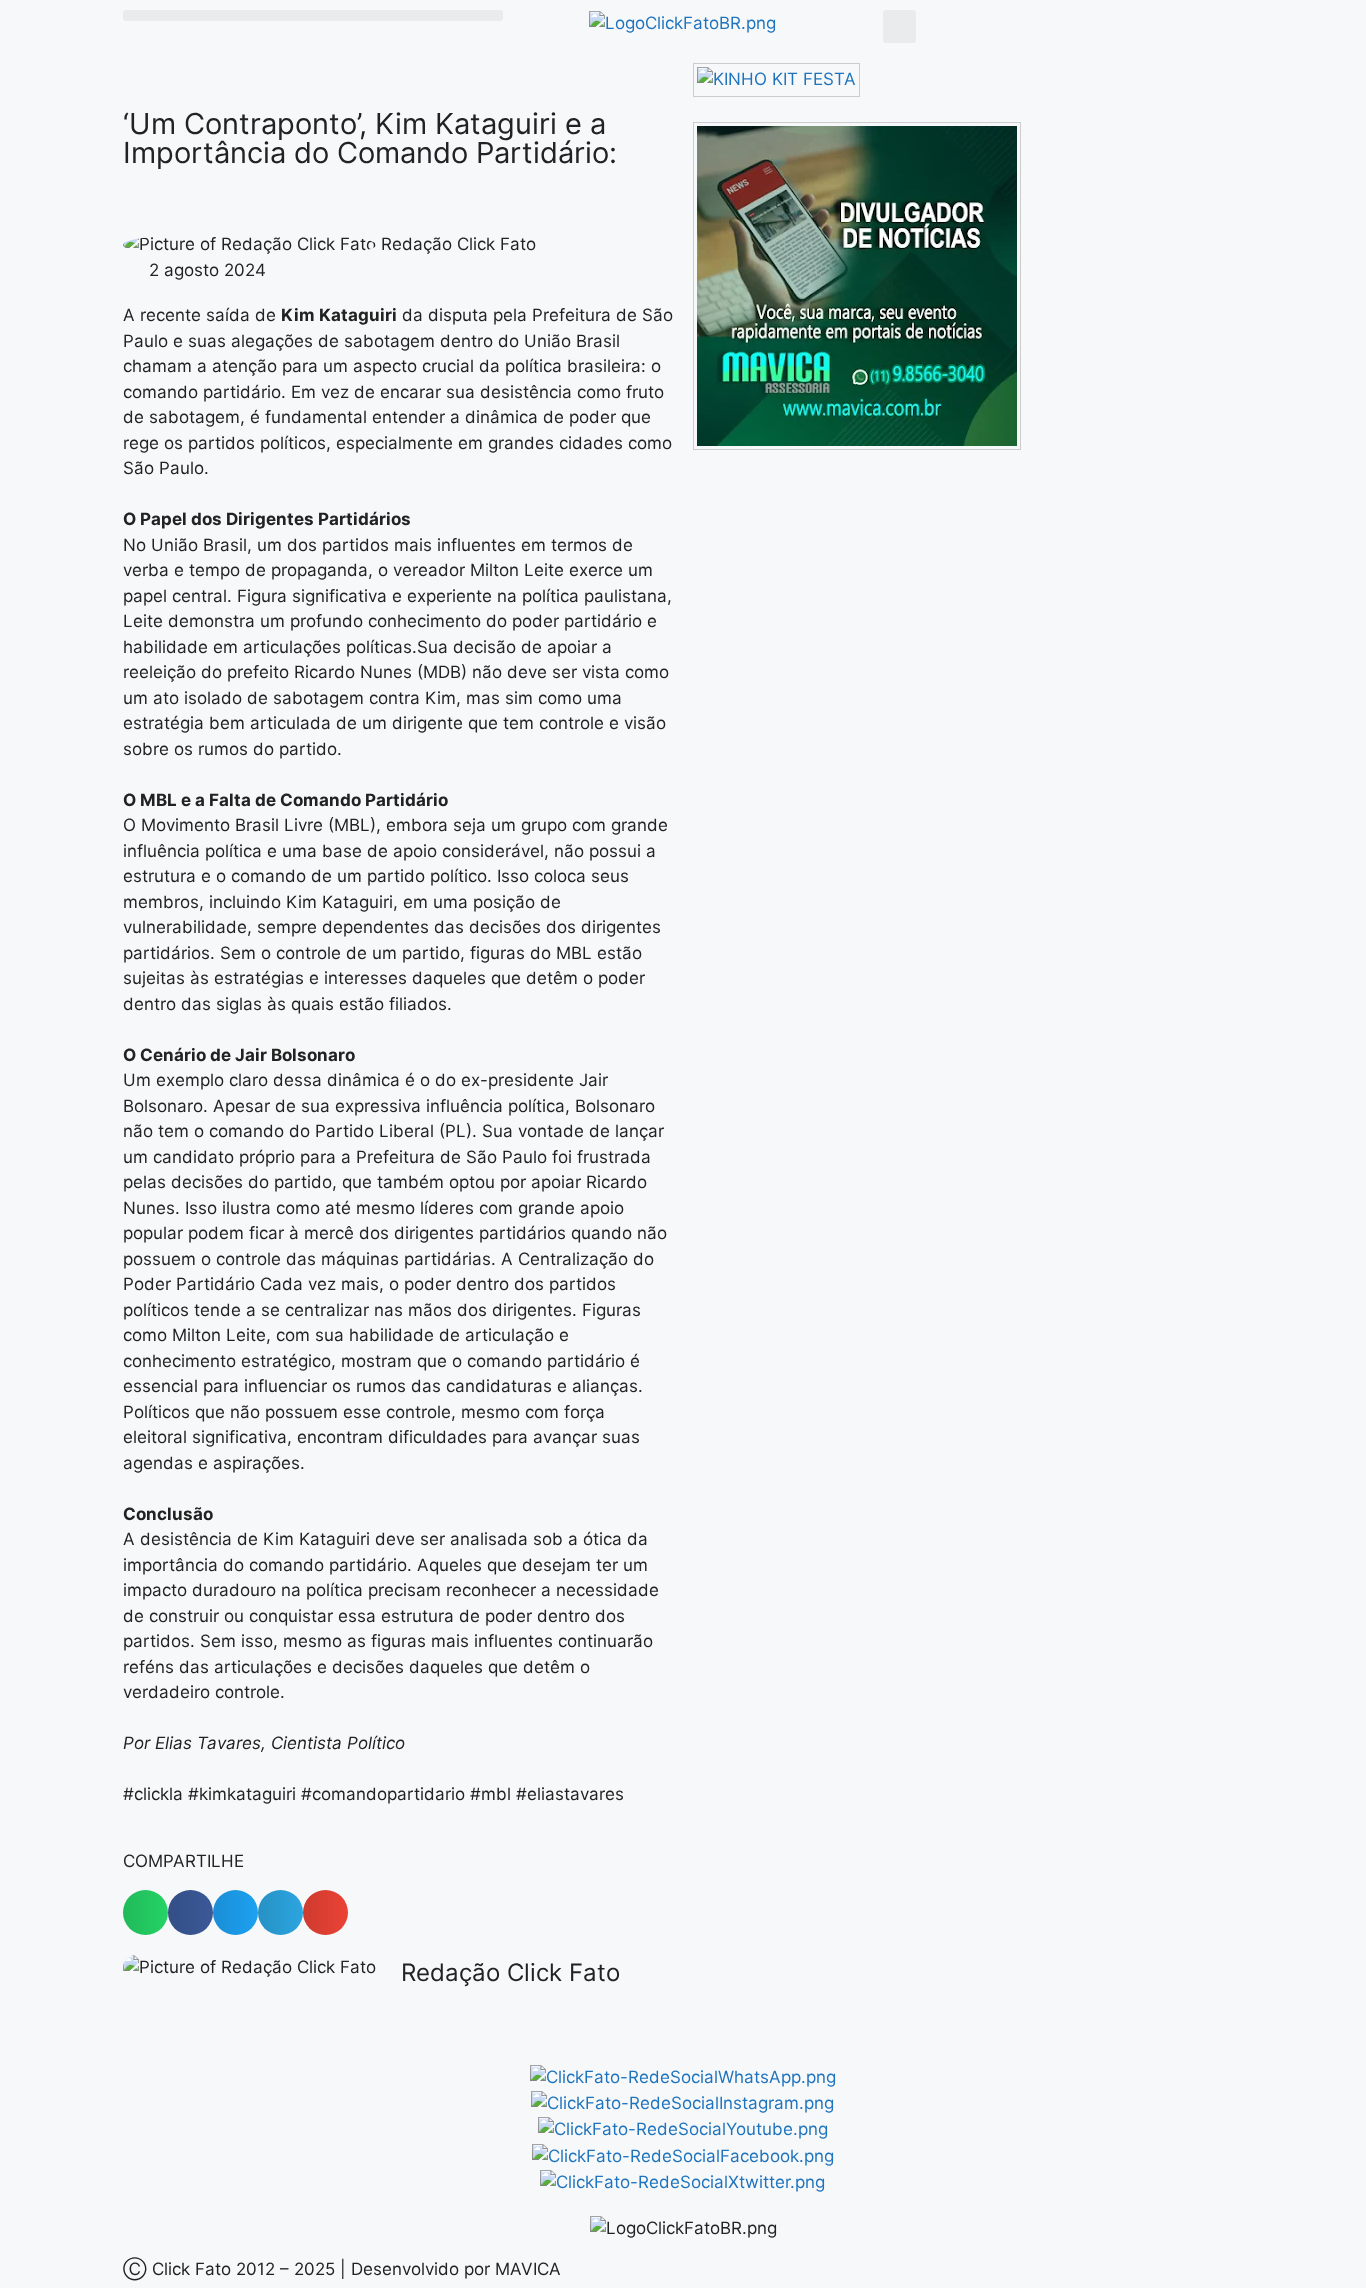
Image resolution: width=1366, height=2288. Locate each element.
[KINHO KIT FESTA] (776, 79)
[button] (313, 15)
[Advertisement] (861, 623)
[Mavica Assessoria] (857, 444)
